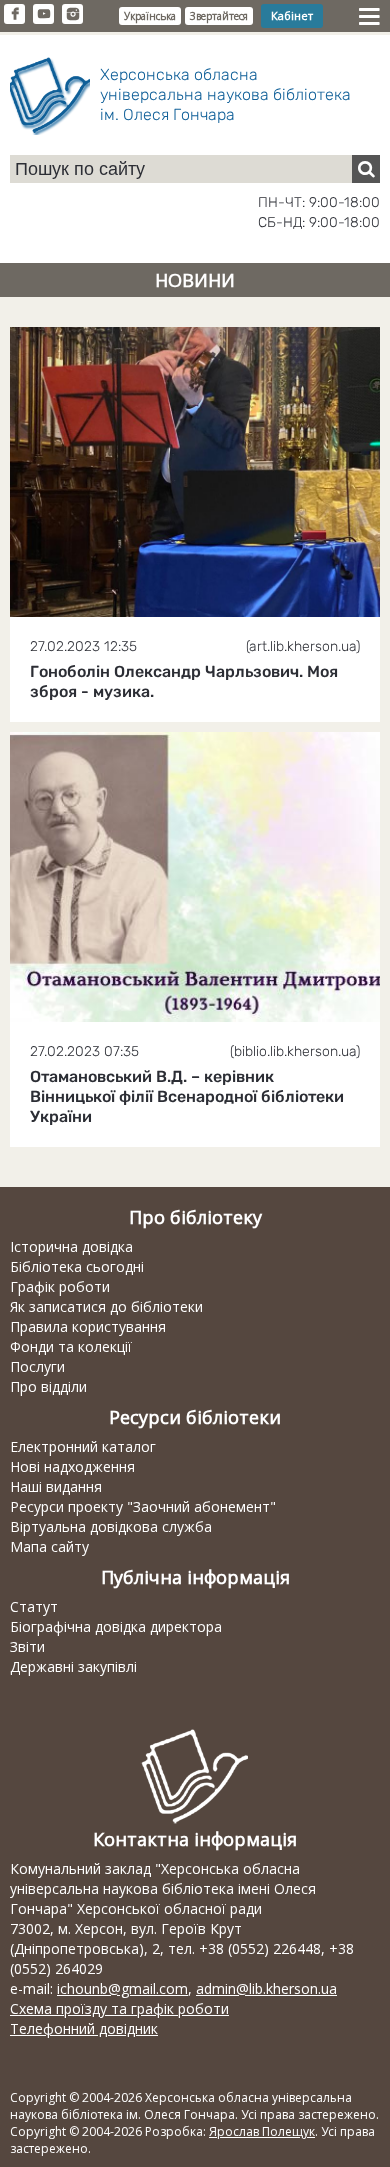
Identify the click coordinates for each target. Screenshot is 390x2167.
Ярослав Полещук (262, 2131)
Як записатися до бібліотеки (106, 1306)
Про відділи (48, 1386)
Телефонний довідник (84, 2028)
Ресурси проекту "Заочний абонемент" (143, 1506)
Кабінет (292, 15)
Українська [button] (150, 16)
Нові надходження (72, 1466)
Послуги (37, 1366)
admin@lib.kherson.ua (266, 1988)
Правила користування (88, 1326)
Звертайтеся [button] (219, 16)
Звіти (27, 1646)
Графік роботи (60, 1286)
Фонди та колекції (71, 1346)
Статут (34, 1606)
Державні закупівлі (73, 1666)
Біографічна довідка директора (116, 1626)
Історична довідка (71, 1246)
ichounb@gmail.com (122, 1988)
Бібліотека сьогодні (77, 1266)
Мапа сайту (49, 1546)
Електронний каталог (83, 1446)
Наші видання (56, 1486)
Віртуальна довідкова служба (111, 1526)
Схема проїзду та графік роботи (119, 2008)
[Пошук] (366, 169)
